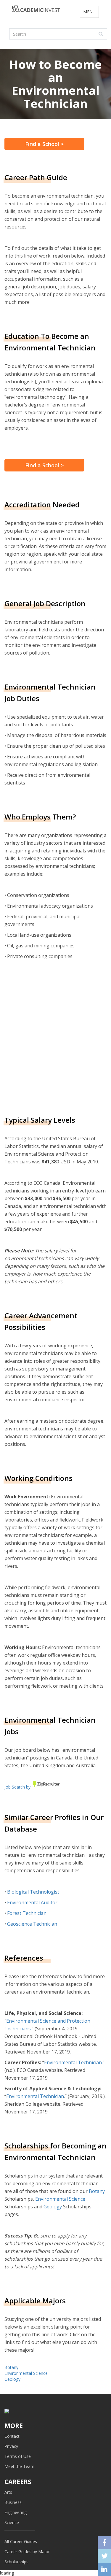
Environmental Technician (73, 2062)
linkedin (104, 2569)
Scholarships (16, 2562)
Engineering (16, 2512)
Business (13, 2502)
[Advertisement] (55, 1037)
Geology (53, 2207)
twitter (104, 2556)
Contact (12, 2436)
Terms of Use (18, 2456)
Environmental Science (60, 2199)
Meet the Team (19, 2466)
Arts (8, 2492)
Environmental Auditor (32, 1902)
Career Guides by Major (27, 2552)
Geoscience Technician (32, 1924)
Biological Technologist (33, 1892)
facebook (104, 2543)
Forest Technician (27, 1913)
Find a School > (44, 144)
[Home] (36, 10)
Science (12, 2522)
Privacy (11, 2446)
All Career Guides (21, 2541)
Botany (97, 2191)
